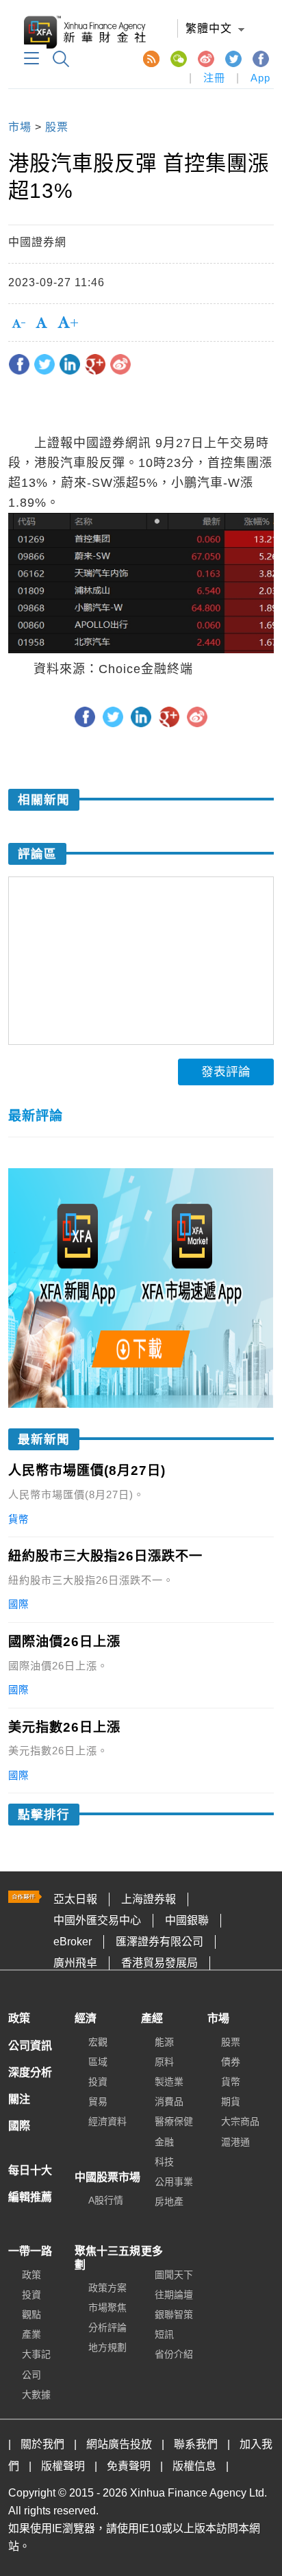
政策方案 (107, 2288)
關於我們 (42, 2444)
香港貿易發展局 (159, 1963)
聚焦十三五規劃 (107, 2258)
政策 (19, 2018)
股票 (57, 127)
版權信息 (194, 2466)
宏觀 (98, 2042)
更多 (152, 2251)
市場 (20, 127)
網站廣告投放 (119, 2444)
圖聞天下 (174, 2275)
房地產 (169, 2201)
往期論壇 (174, 2295)
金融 (164, 2142)
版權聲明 (63, 2466)
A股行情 (106, 2200)
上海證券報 (149, 1899)
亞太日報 (75, 1899)
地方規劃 (107, 2347)
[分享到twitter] (44, 364)
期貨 (231, 2101)
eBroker (73, 1942)
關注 (19, 2099)
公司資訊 (30, 2046)
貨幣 (231, 2082)
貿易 (98, 2101)
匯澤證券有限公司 (159, 1942)
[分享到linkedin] (70, 364)
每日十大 (30, 2170)
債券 (231, 2062)
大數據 (36, 2395)
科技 (164, 2162)
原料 (164, 2062)
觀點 (31, 2314)
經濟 (86, 2018)
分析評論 (107, 2327)
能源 (164, 2042)
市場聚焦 (107, 2308)
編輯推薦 (30, 2197)
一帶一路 (30, 2251)
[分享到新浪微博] (120, 364)
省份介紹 (174, 2354)
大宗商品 (240, 2121)
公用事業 (174, 2182)
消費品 (169, 2101)
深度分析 (30, 2072)
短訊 (164, 2334)
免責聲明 (129, 2466)
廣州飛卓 (75, 1963)
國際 (19, 2126)
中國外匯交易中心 (97, 1920)
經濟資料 (107, 2121)
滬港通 (235, 2142)
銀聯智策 (174, 2314)
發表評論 (226, 1072)
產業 (31, 2334)
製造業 (169, 2082)
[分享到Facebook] (19, 364)
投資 (98, 2082)
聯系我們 (196, 2444)
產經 (152, 2018)
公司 (31, 2375)
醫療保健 (174, 2121)
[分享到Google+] (95, 364)
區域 (98, 2062)
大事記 (36, 2354)
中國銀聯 (187, 1920)
